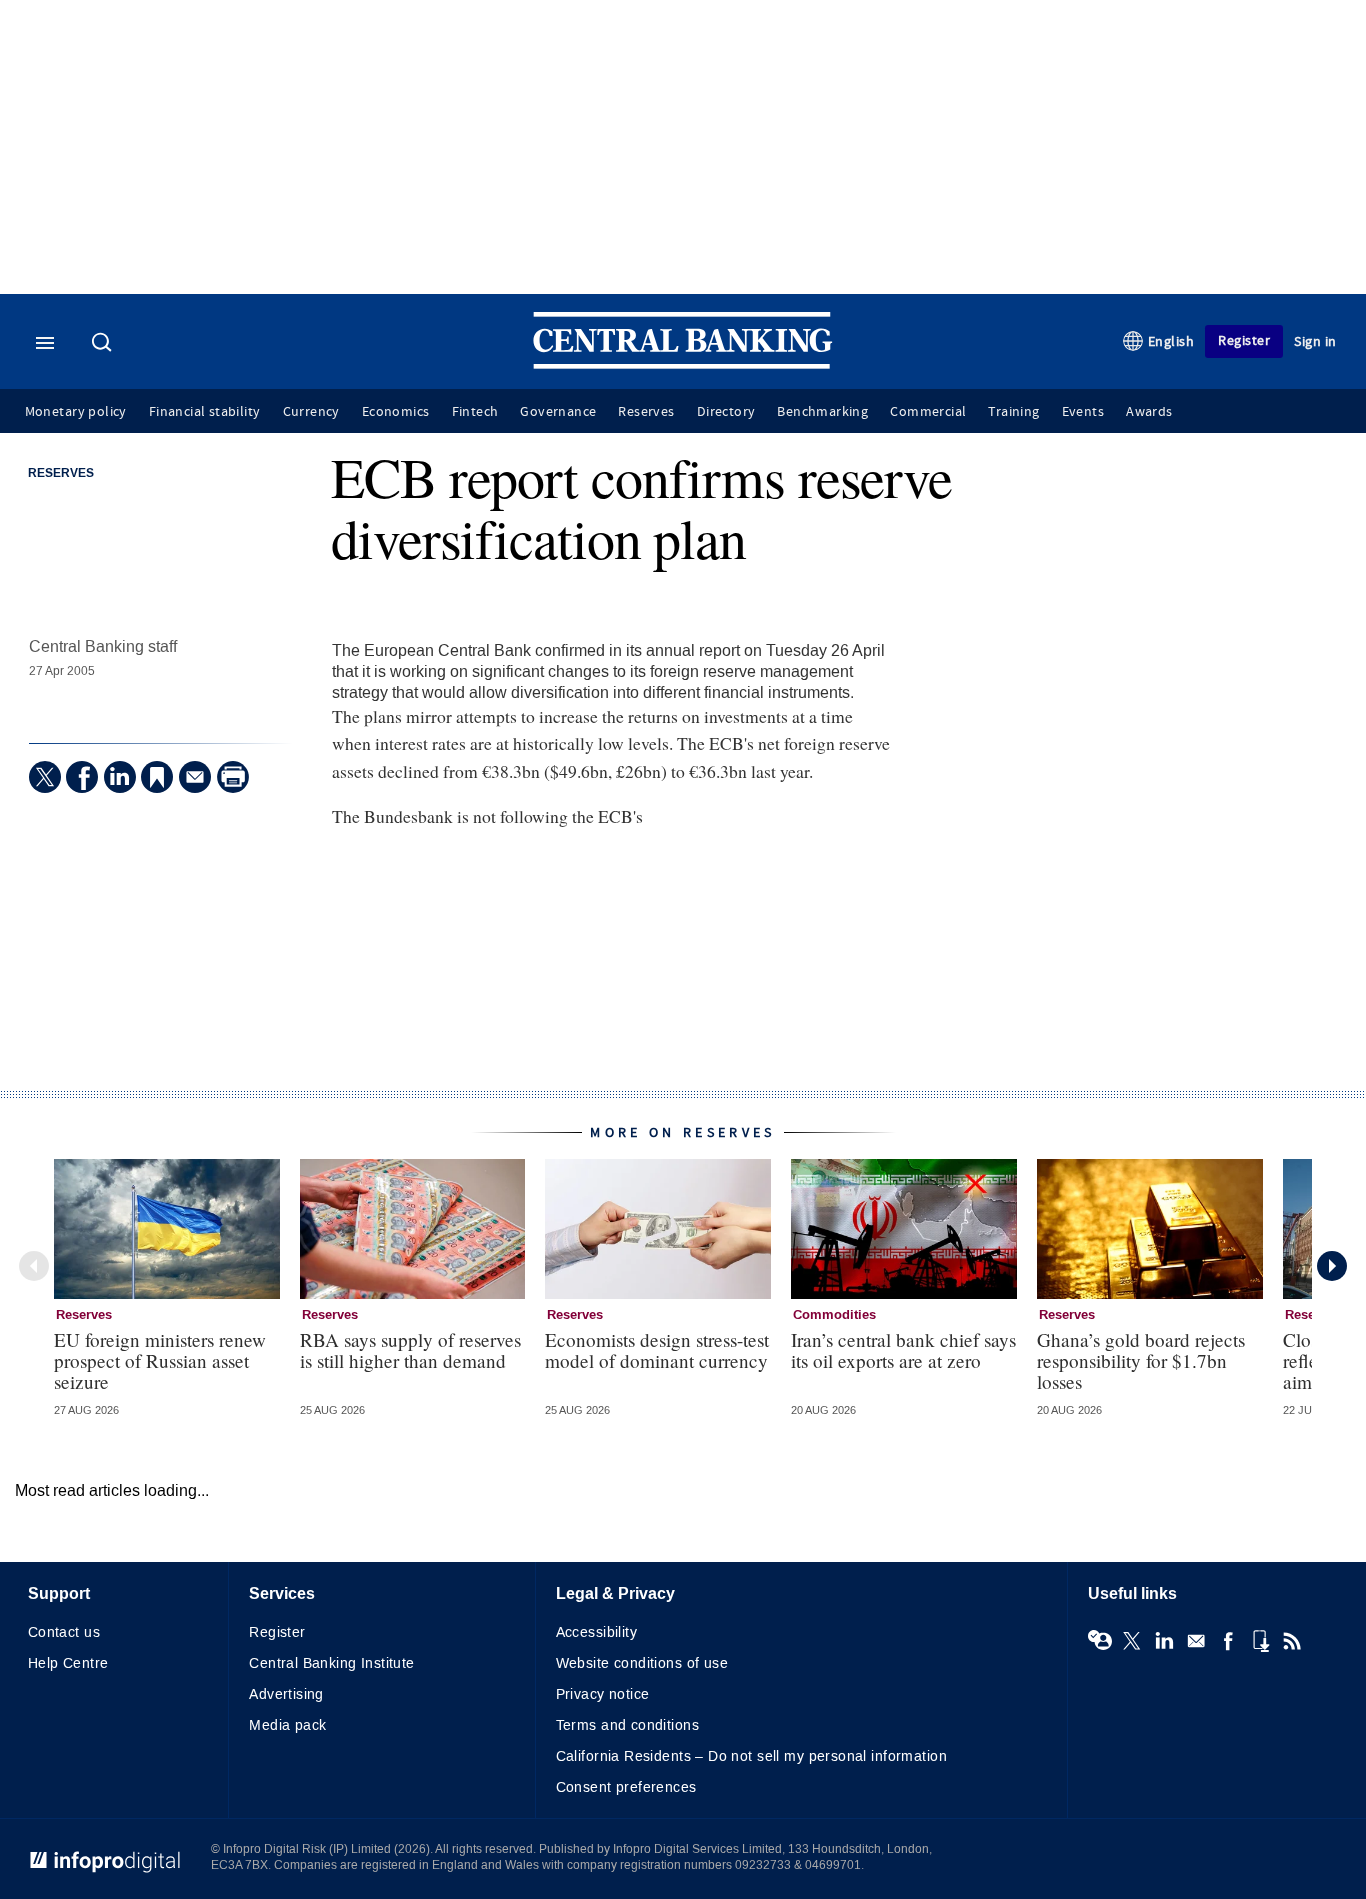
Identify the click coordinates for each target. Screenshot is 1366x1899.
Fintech (475, 412)
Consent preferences (626, 1787)
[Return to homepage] (683, 364)
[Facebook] (82, 777)
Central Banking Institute (332, 1663)
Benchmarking (822, 412)
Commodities (834, 1315)
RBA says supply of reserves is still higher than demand (410, 1350)
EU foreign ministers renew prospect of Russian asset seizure (160, 1360)
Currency (311, 412)
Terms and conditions (627, 1725)
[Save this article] (157, 777)
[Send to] (195, 777)
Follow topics (1100, 1641)
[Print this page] (233, 777)
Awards (1149, 412)
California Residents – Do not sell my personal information (751, 1756)
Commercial (928, 412)
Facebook (1228, 1641)
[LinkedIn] (120, 777)
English (1171, 341)
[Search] (104, 344)
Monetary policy (76, 412)
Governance (558, 412)
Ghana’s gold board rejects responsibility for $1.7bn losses (1141, 1360)
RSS (1292, 1641)
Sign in (1315, 341)
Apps (1260, 1641)
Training (1013, 412)
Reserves (646, 412)
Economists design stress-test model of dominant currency (657, 1350)
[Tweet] (45, 777)
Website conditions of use (642, 1663)
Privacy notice (603, 1694)
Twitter (1132, 1641)
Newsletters (1196, 1641)
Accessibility (596, 1632)
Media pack (287, 1725)
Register (1244, 340)
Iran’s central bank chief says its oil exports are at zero (903, 1350)
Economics (396, 412)
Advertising (286, 1694)
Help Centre (68, 1663)
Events (1083, 412)
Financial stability (205, 412)
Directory (726, 412)
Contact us (64, 1632)
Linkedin (1164, 1641)
